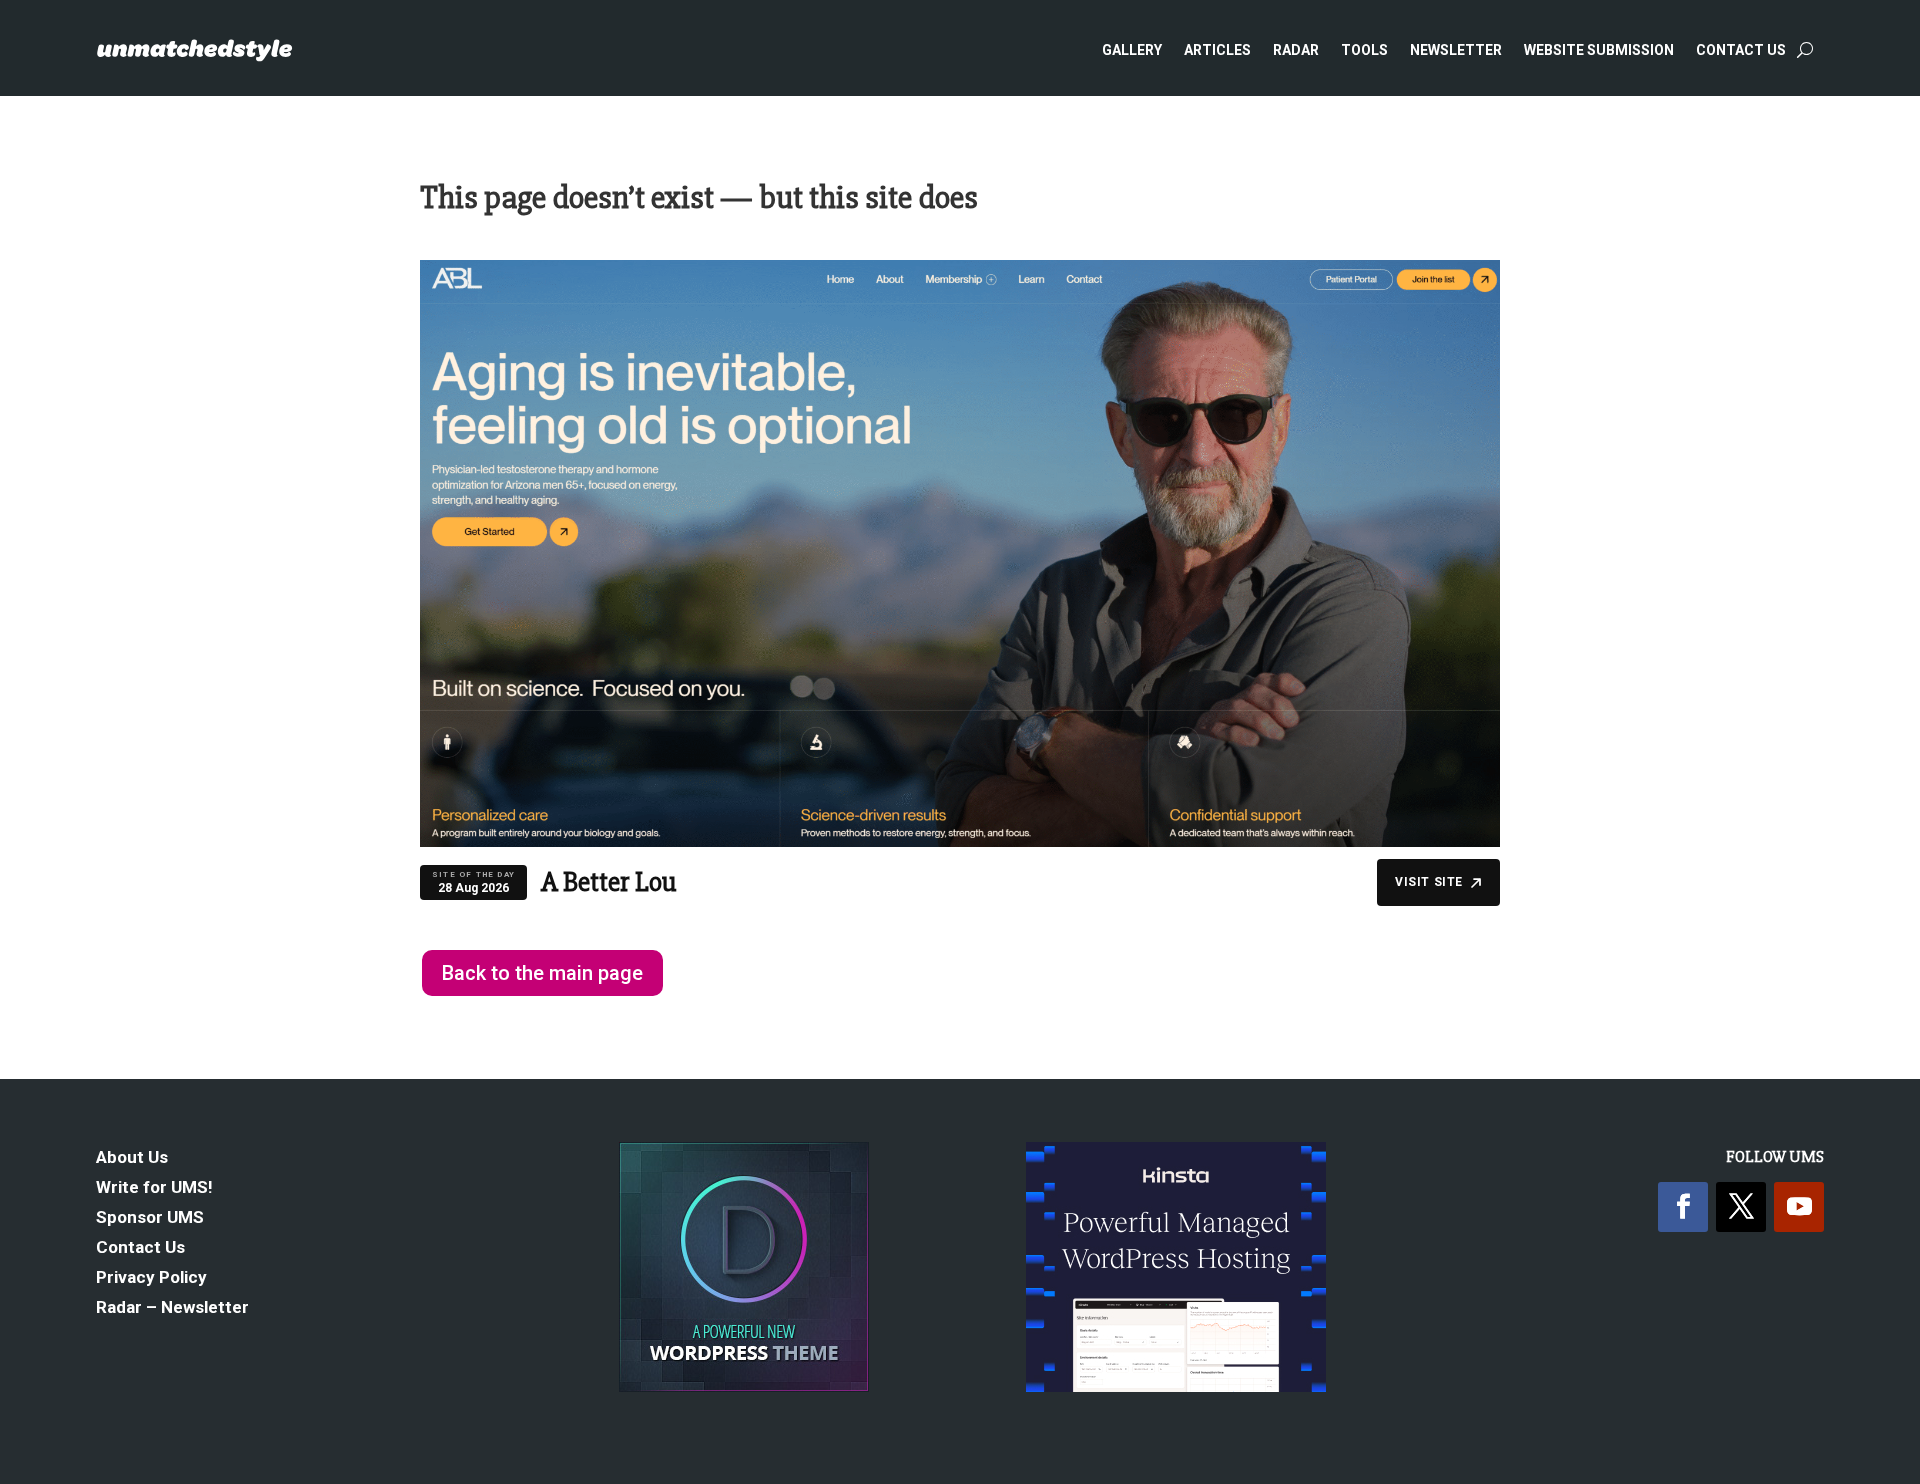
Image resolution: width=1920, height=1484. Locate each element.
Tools (1364, 50)
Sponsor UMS (150, 1218)
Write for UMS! (154, 1188)
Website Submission (1599, 50)
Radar (1296, 50)
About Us (132, 1158)
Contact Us (1741, 50)
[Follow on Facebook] (1683, 1207)
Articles (1217, 50)
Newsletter (1456, 50)
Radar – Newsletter (172, 1308)
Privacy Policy (151, 1278)
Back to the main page (542, 973)
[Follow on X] (1741, 1207)
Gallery (1132, 50)
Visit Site (1429, 882)
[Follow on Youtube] (1799, 1207)
